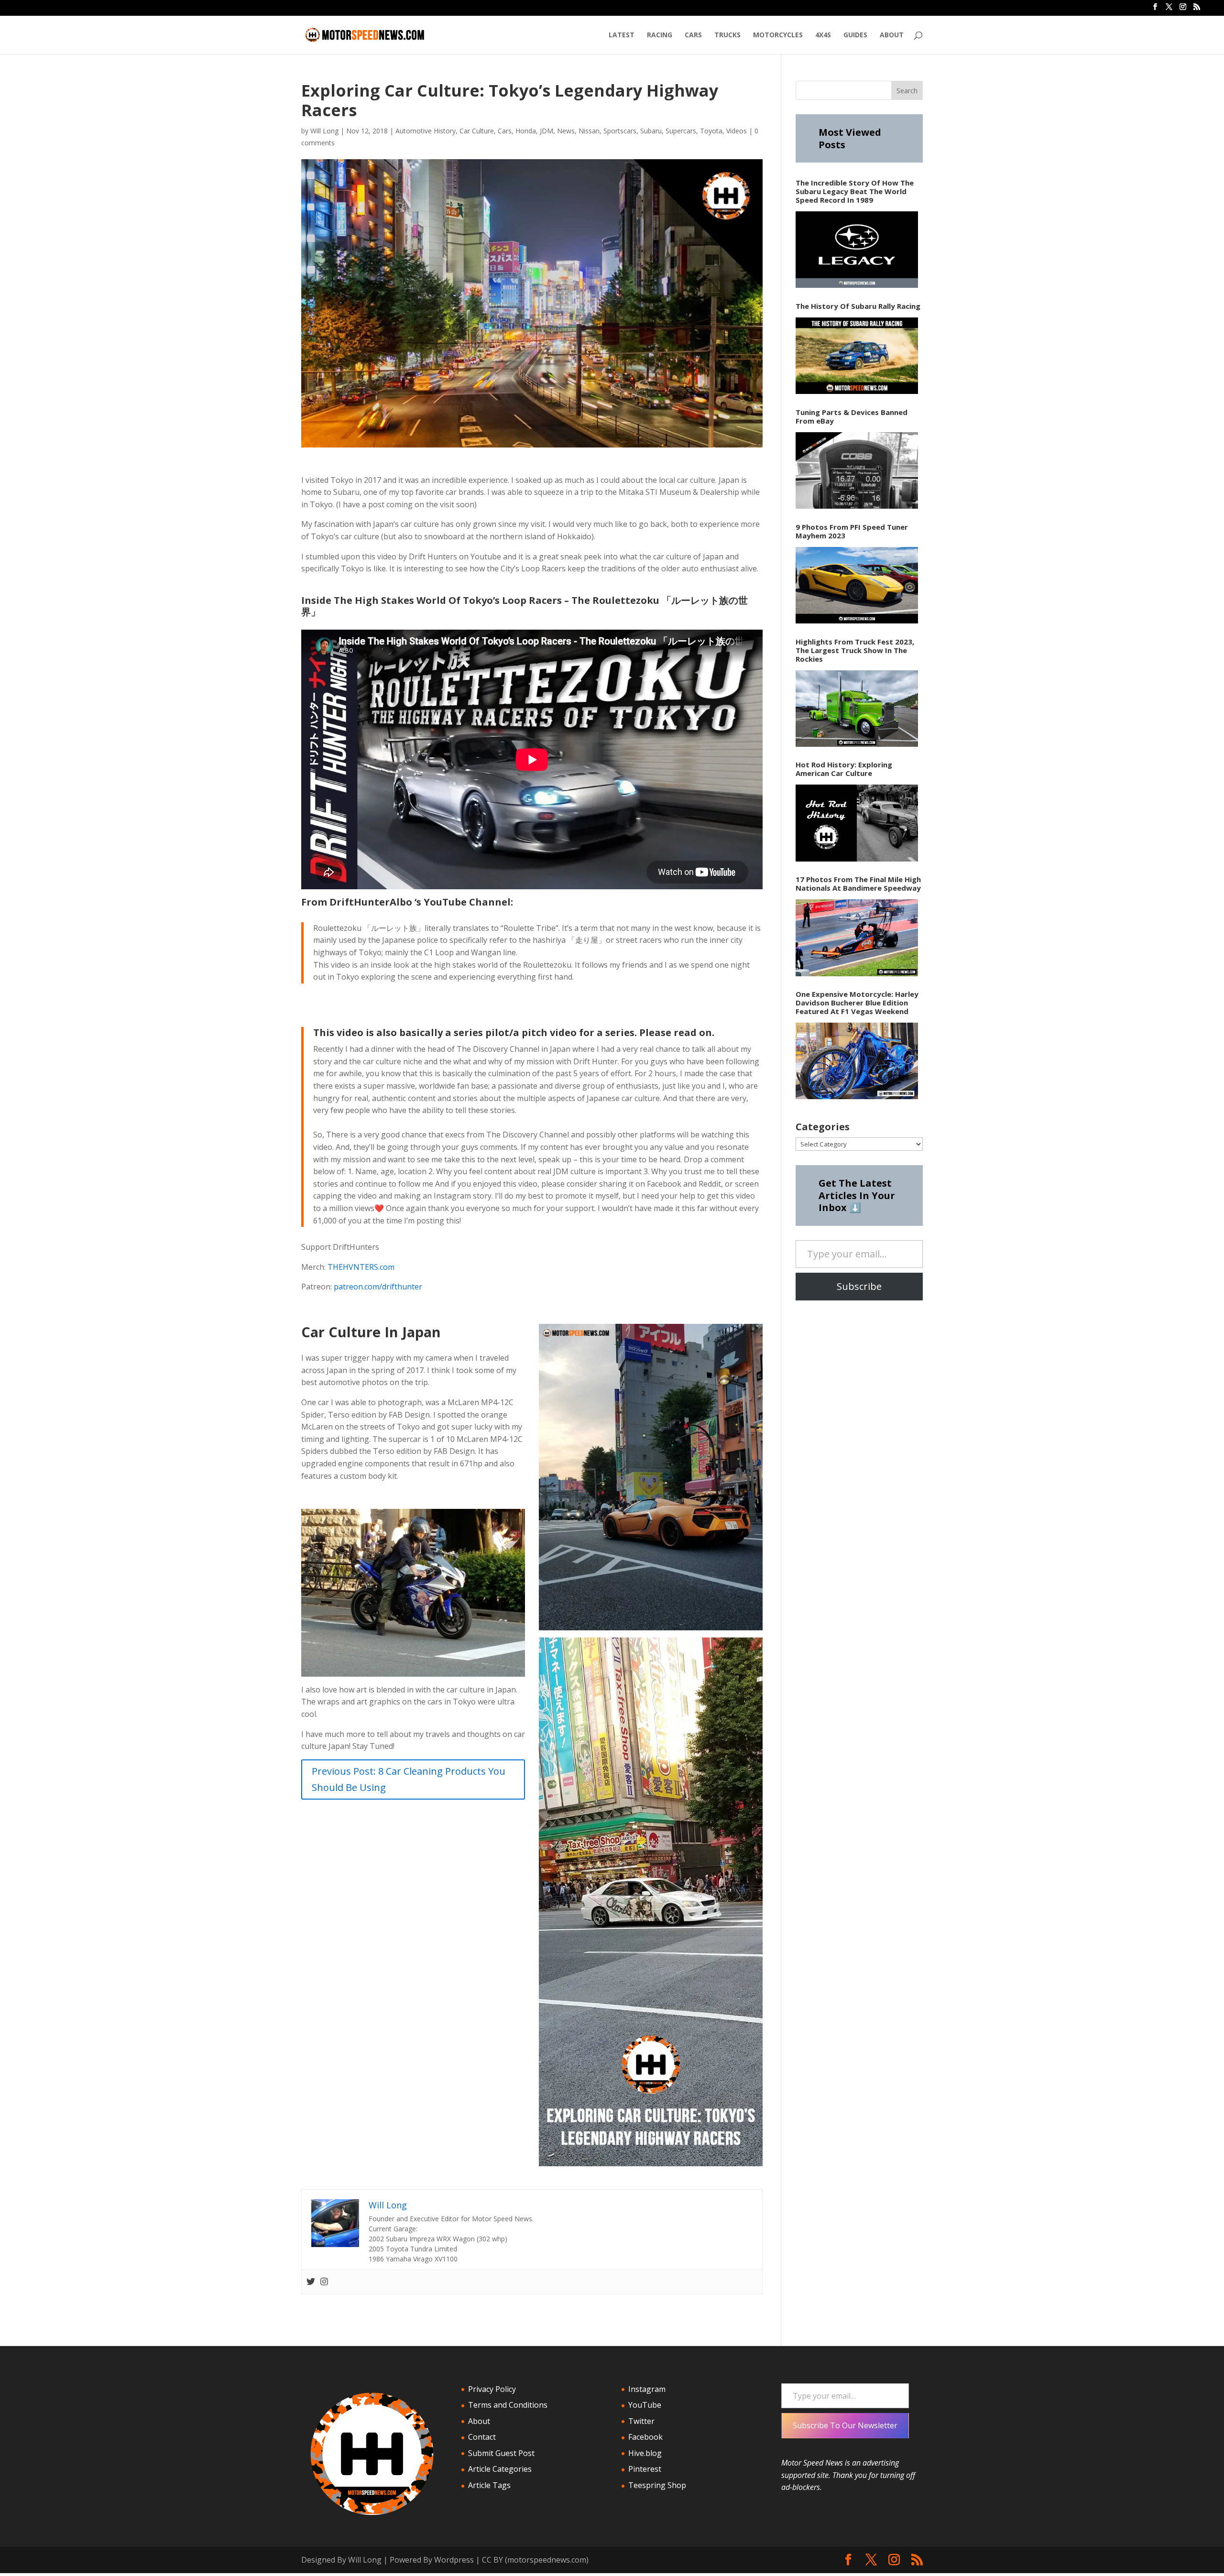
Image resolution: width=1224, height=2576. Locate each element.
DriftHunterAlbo (371, 902)
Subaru (651, 131)
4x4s (823, 35)
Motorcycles (778, 35)
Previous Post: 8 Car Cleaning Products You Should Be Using (409, 1779)
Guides (855, 35)
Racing (660, 35)
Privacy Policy (492, 2389)
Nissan (589, 131)
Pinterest (645, 2469)
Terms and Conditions (508, 2405)
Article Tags (489, 2485)
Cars (693, 35)
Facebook (645, 2437)
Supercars (681, 131)
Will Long (324, 131)
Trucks (727, 35)
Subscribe (859, 1286)
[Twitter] (311, 2282)
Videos (737, 131)
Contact (482, 2437)
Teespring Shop (657, 2485)
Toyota (711, 131)
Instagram (647, 2389)
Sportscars (620, 131)
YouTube (645, 2405)
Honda (526, 131)
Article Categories (500, 2469)
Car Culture (477, 131)
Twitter (641, 2421)
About (892, 35)
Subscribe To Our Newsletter (845, 2425)
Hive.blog (645, 2453)
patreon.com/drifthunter (378, 1287)
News (566, 131)
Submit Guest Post (501, 2453)
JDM (546, 131)
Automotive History (426, 131)
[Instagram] (324, 2282)
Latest (622, 35)
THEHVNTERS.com (361, 1267)
